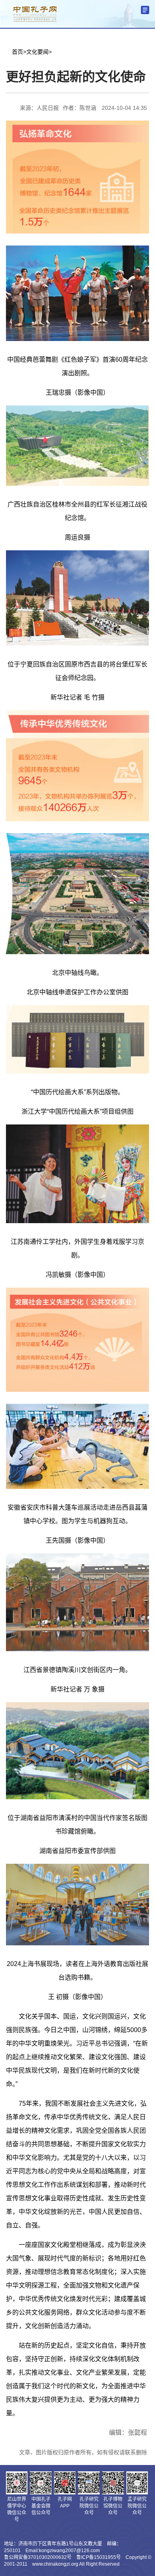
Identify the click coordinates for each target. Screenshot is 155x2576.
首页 (17, 52)
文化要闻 (37, 52)
